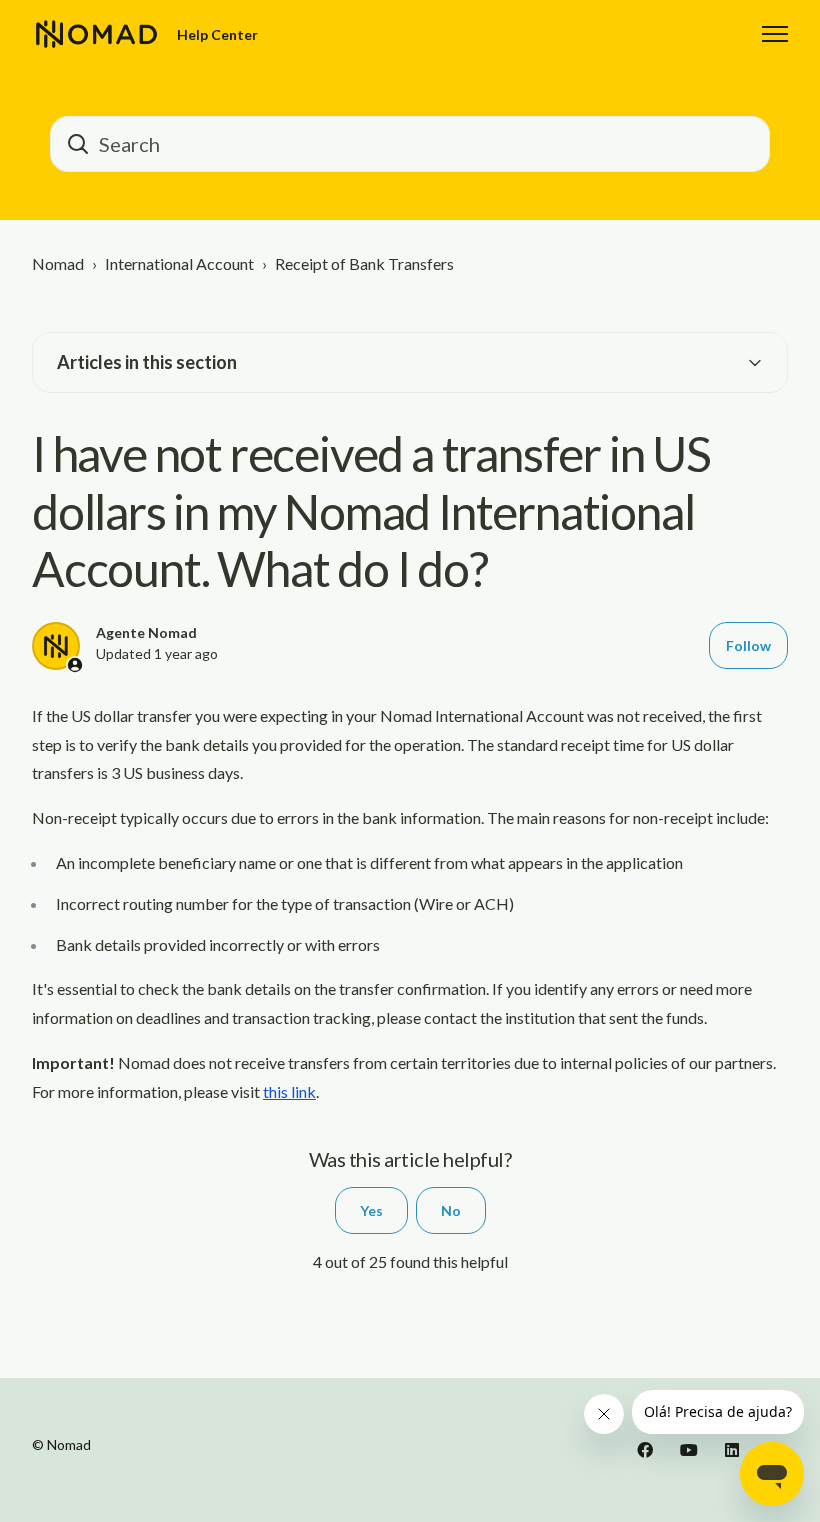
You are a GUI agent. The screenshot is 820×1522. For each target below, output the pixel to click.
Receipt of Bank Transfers (364, 263)
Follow (748, 645)
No (451, 1210)
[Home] (96, 34)
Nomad (58, 263)
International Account (179, 263)
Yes (371, 1210)
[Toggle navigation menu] (775, 34)
